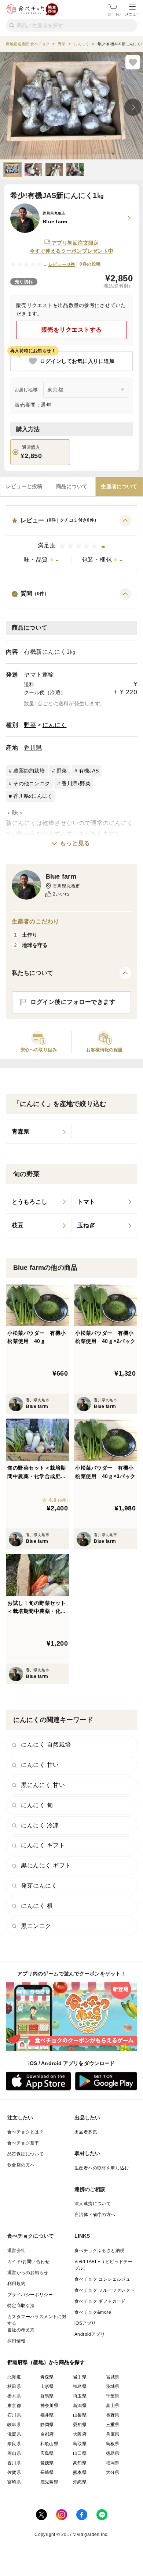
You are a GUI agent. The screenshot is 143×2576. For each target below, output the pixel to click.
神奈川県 (49, 2406)
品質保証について (25, 2154)
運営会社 (16, 2251)
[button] (71, 542)
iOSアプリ (85, 2323)
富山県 (113, 2406)
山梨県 (80, 2415)
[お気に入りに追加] (133, 62)
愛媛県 (47, 2463)
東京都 (14, 2406)
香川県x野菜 (76, 783)
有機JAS (89, 771)
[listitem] (39, 1132)
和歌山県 (49, 2444)
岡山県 (14, 2453)
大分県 (113, 2472)
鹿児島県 (49, 2482)
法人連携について (93, 2204)
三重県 (113, 2425)
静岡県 (47, 2425)
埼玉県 (80, 2396)
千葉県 (113, 2396)
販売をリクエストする (72, 330)
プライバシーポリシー (30, 2295)
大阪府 (80, 2434)
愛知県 (80, 2425)
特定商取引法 (21, 2306)
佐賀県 (14, 2472)
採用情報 (16, 2341)
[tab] (24, 487)
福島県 (80, 2386)
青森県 (47, 2377)
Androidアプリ (90, 2334)
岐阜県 (14, 2425)
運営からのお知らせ (28, 2273)
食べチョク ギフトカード (100, 2301)
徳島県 (113, 2453)
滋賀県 (14, 2434)
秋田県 (14, 2386)
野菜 (30, 725)
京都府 (47, 2434)
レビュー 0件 (62, 264)
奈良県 (14, 2444)
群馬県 (47, 2396)
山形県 (47, 2386)
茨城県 (113, 2386)
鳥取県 (80, 2444)
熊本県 (80, 2472)
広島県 (47, 2453)
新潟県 (80, 2406)
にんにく (55, 725)
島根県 (113, 2444)
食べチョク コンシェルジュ (102, 2279)
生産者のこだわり (35, 921)
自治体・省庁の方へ (95, 2215)
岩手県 (80, 2377)
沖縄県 (80, 2482)
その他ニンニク (32, 783)
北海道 (14, 2377)
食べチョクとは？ (25, 2132)
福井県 (47, 2415)
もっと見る (75, 843)
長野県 (113, 2415)
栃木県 (14, 2396)
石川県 (14, 2415)
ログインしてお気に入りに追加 (77, 361)
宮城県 (113, 2377)
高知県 (80, 2463)
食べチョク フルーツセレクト (105, 2290)
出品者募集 (86, 2132)
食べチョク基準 (23, 2143)
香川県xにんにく (33, 796)
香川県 (33, 748)
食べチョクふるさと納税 (99, 2251)
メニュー (132, 14)
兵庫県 (113, 2434)
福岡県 (113, 2463)
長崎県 (47, 2472)
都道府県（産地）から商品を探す (46, 2362)
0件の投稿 (90, 264)
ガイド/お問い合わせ (28, 2262)
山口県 (80, 2453)
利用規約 (16, 2284)
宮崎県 (14, 2482)
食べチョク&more (93, 2312)
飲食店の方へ (21, 2165)
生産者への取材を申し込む (102, 2168)
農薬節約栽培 (29, 771)
